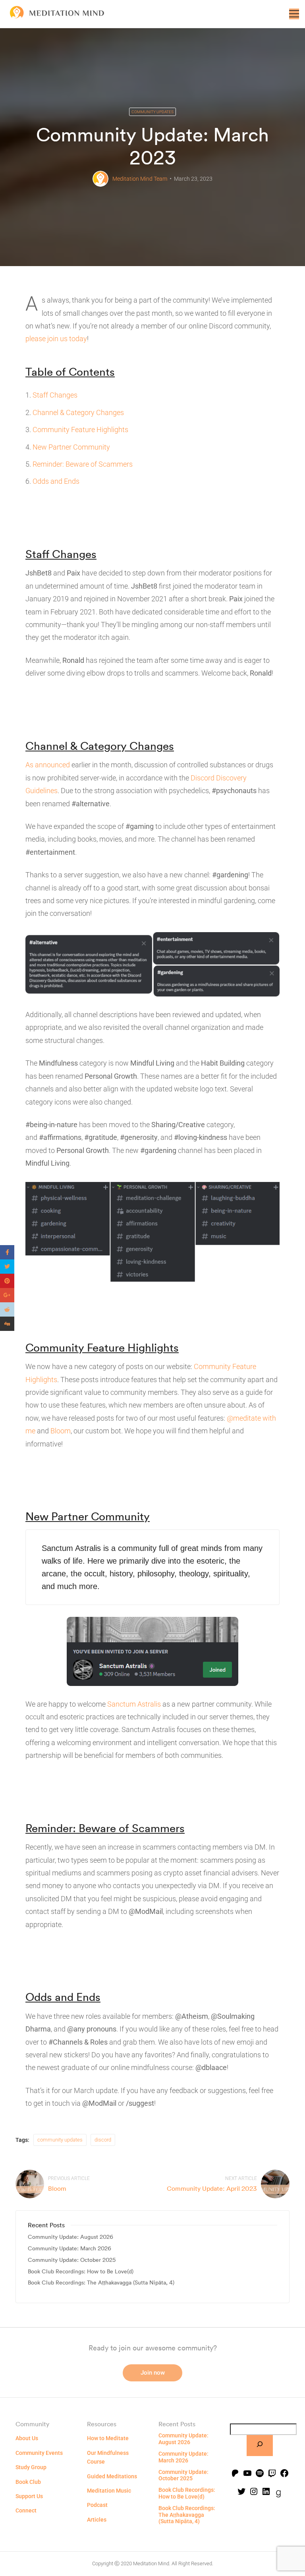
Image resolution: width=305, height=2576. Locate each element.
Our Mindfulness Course (108, 2457)
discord (103, 2140)
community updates (60, 2140)
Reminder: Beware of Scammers (83, 464)
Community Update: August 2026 (70, 2237)
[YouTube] (247, 2474)
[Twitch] (272, 2474)
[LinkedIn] (266, 2492)
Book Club (28, 2482)
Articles (97, 2520)
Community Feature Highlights (80, 430)
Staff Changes (55, 395)
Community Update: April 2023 (212, 2188)
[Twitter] (241, 2492)
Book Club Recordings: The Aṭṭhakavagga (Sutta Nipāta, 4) (101, 2283)
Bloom (61, 1431)
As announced (48, 765)
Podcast (97, 2505)
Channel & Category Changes (78, 412)
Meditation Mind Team (140, 179)
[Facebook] (284, 2474)
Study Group (31, 2467)
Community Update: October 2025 (72, 2260)
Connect (26, 2510)
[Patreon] (235, 2474)
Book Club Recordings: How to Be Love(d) (81, 2272)
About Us (27, 2438)
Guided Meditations (112, 2476)
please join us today (56, 339)
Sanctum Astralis (134, 1704)
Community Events (39, 2453)
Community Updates (152, 112)
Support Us (29, 2496)
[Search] (260, 2446)
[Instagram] (254, 2492)
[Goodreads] (278, 2495)
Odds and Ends (56, 481)
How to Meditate (108, 2438)
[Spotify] (260, 2474)
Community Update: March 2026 (69, 2249)
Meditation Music (109, 2491)
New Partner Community (71, 447)
